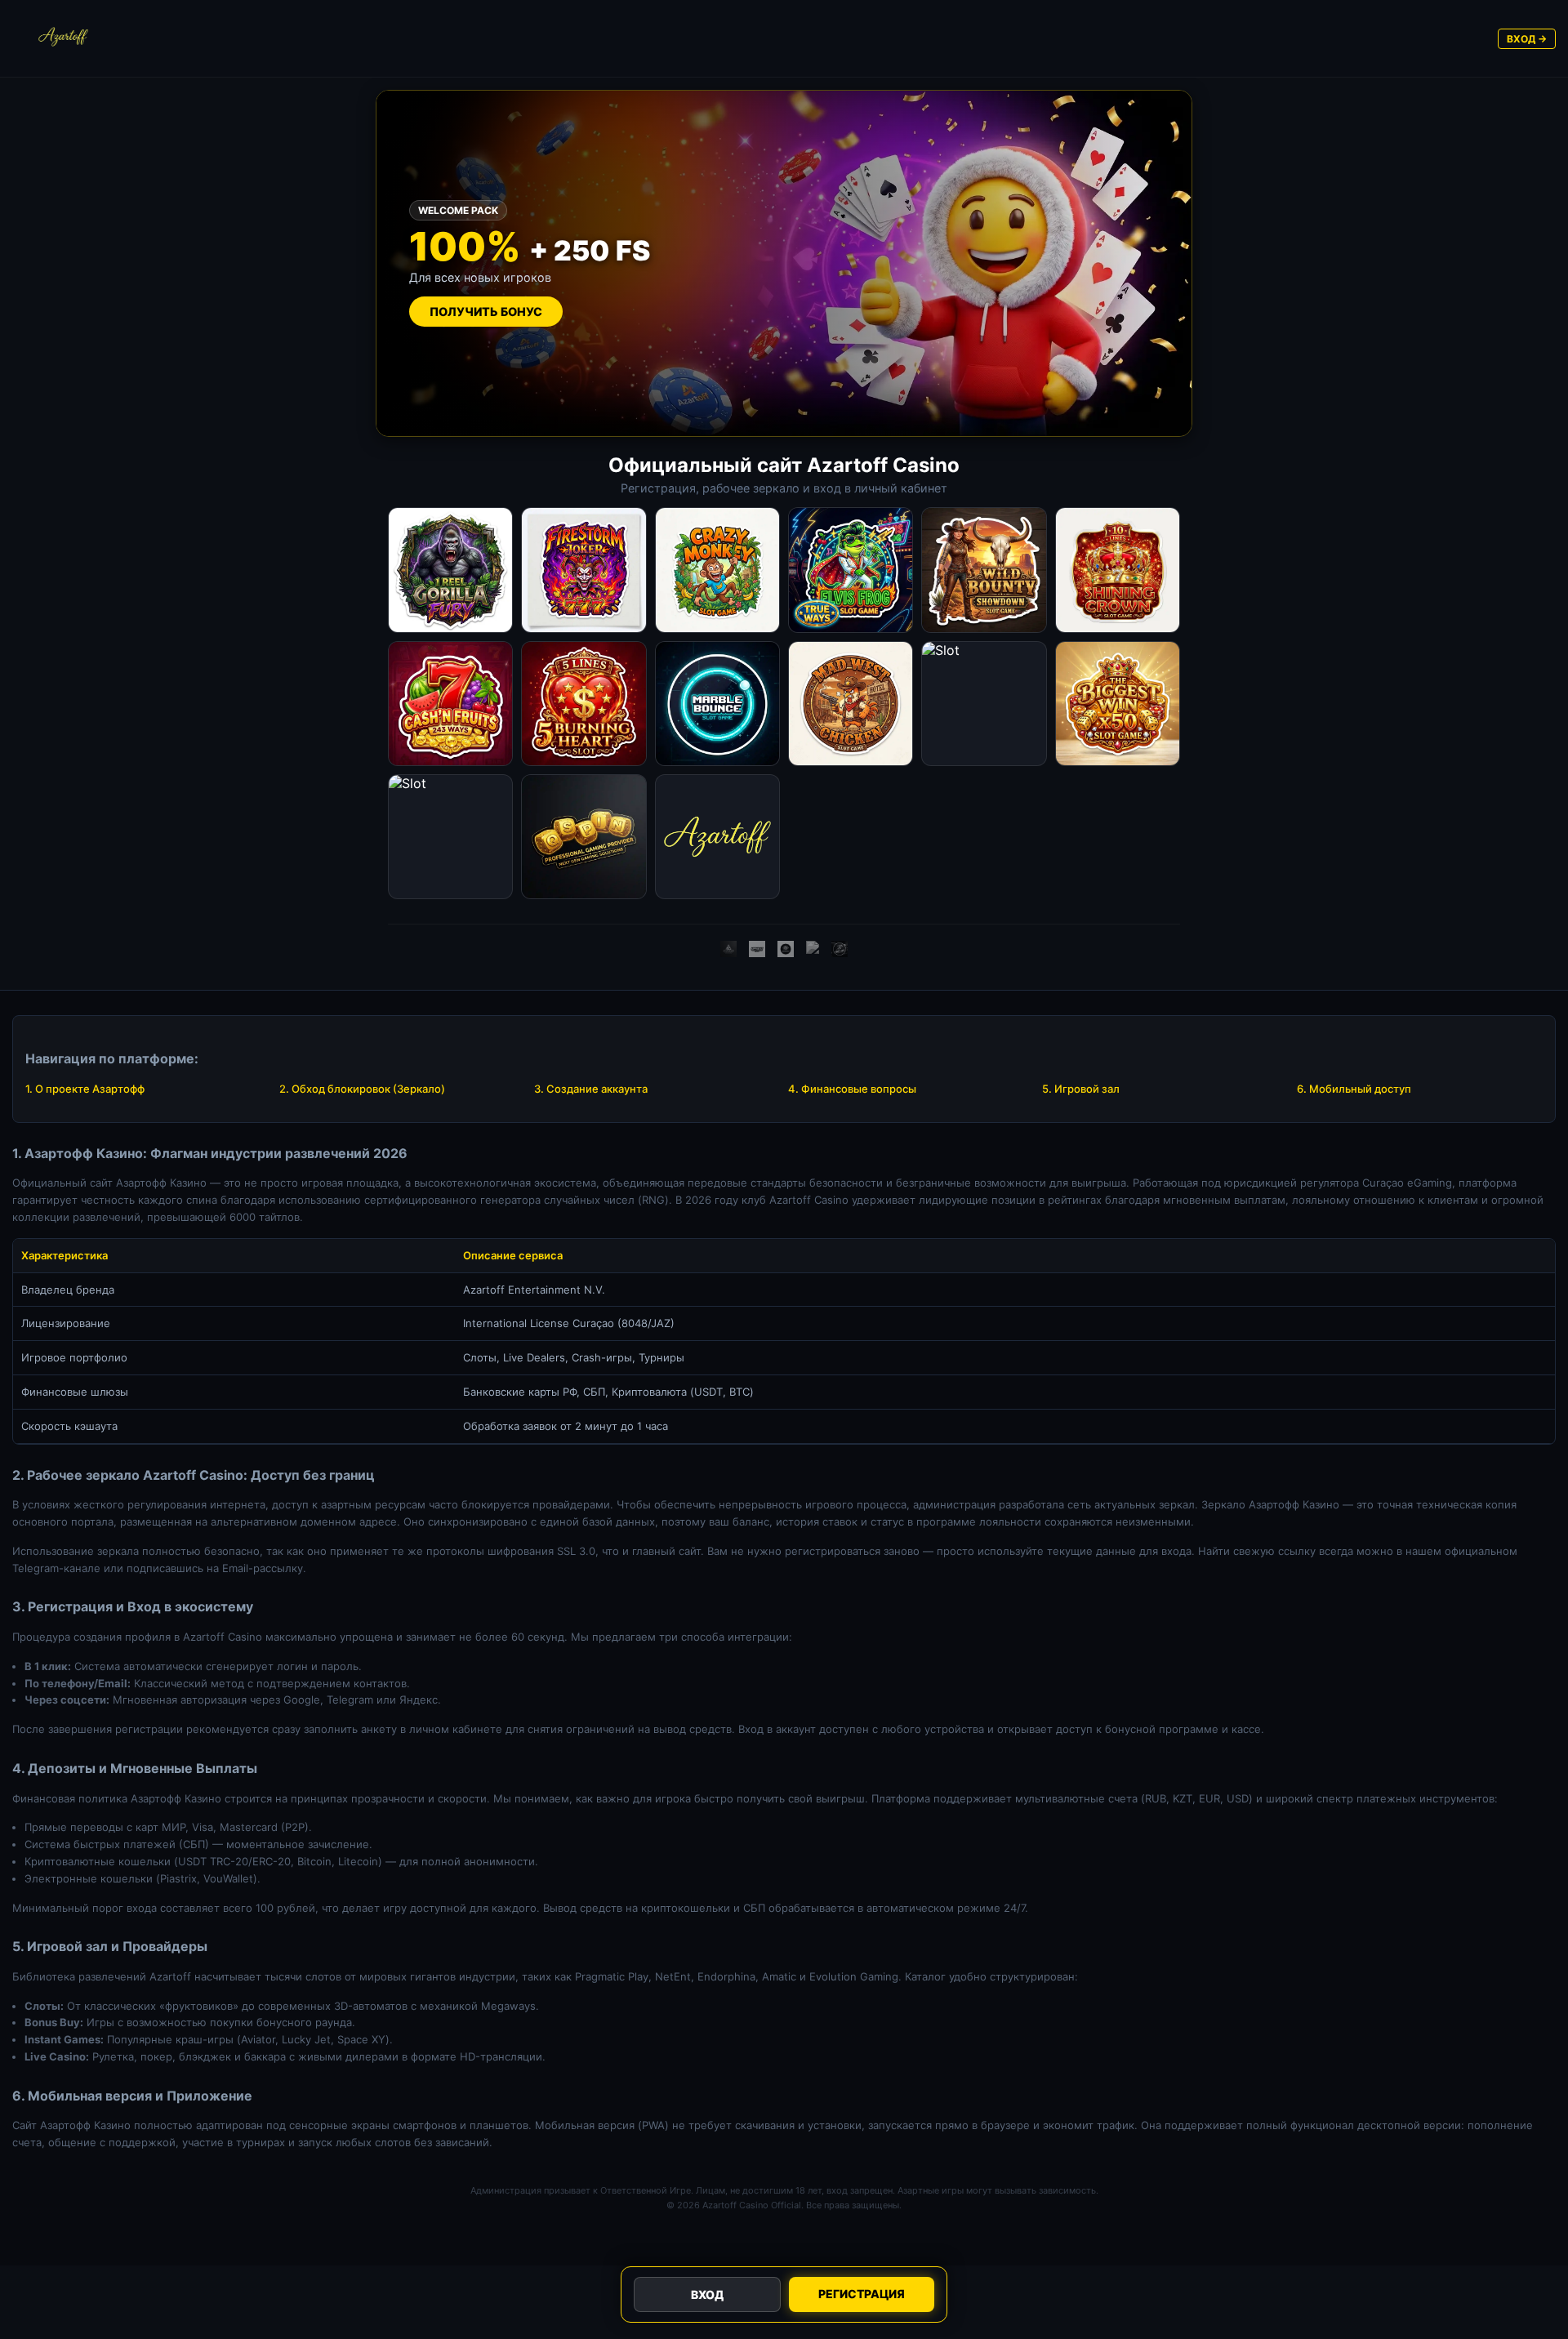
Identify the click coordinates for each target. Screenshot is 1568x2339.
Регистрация (862, 2294)
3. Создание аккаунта (591, 1089)
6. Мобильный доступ (1354, 1089)
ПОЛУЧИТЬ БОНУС (486, 312)
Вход (707, 2294)
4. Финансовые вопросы (852, 1089)
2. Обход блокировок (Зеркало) (362, 1089)
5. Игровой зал (1081, 1089)
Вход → (1527, 39)
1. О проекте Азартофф (85, 1089)
